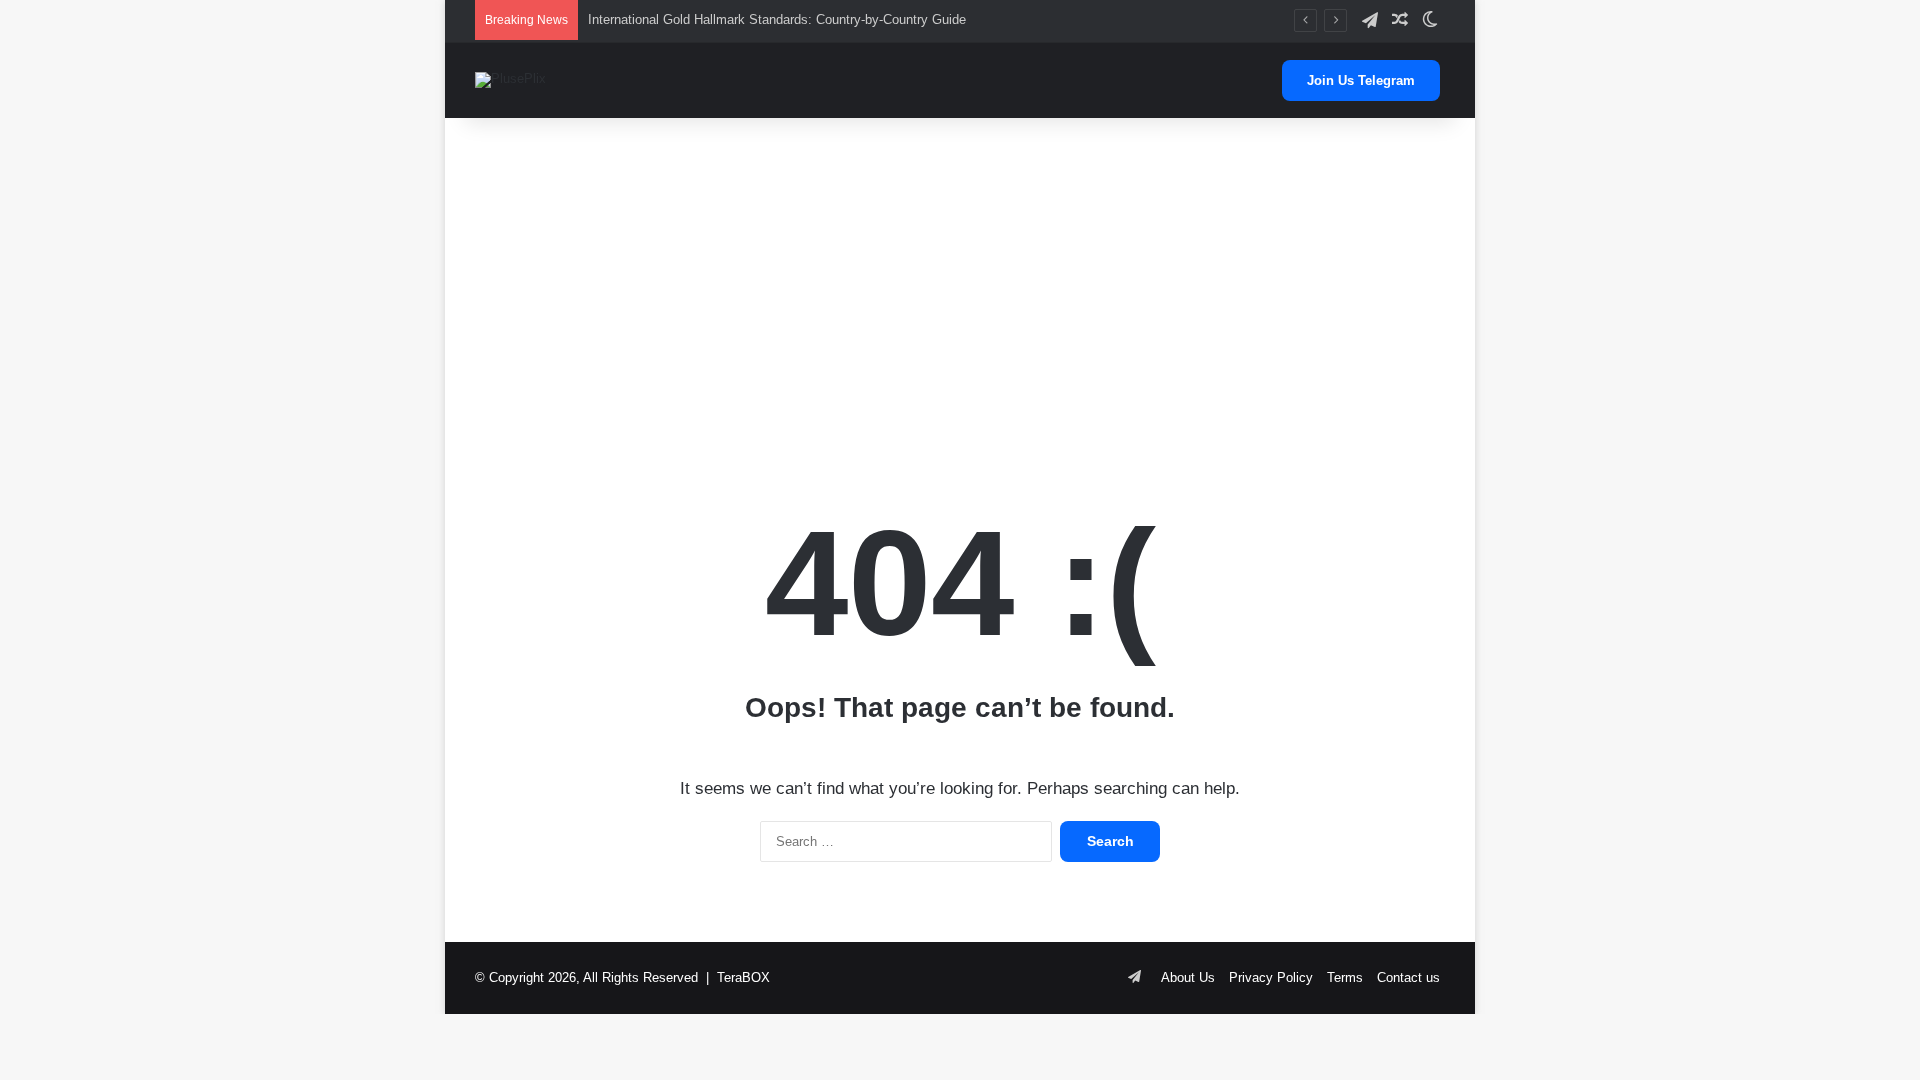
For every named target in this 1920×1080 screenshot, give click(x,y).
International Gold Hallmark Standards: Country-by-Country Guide (777, 19)
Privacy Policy (1271, 977)
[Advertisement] (960, 278)
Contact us (1408, 977)
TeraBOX (743, 977)
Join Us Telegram (1361, 80)
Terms (1345, 977)
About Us (1188, 977)
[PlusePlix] (510, 80)
